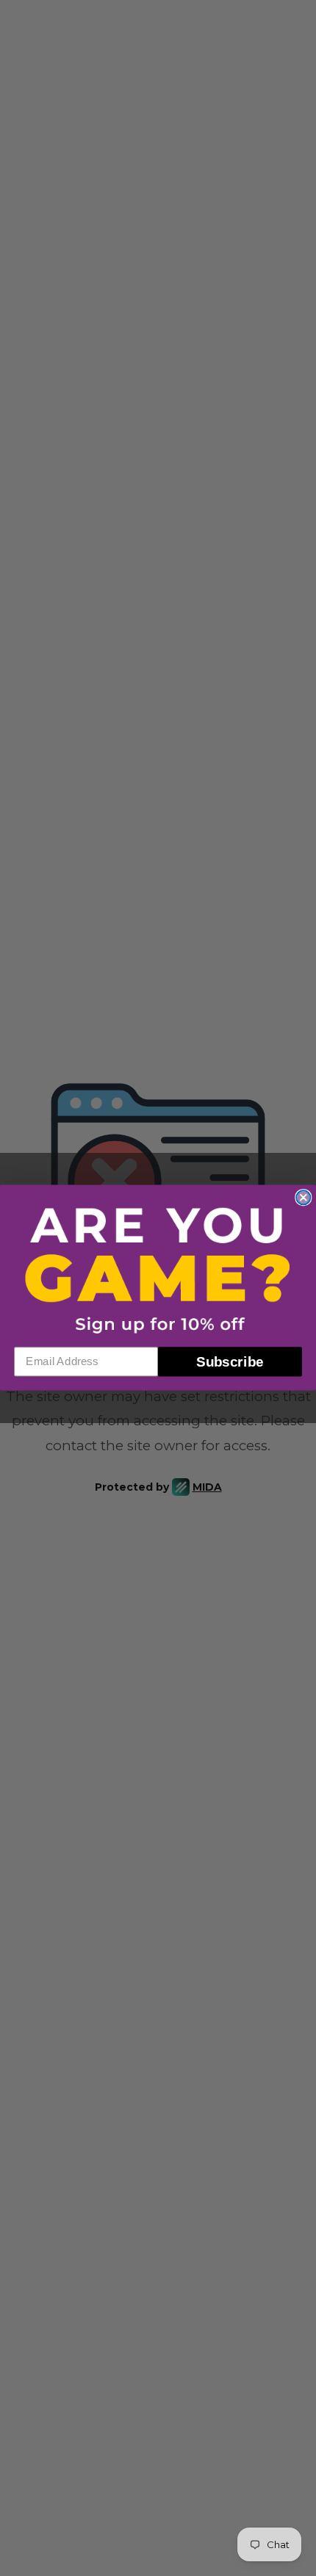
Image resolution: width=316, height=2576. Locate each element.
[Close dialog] (303, 1198)
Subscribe (230, 1362)
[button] (158, 1270)
